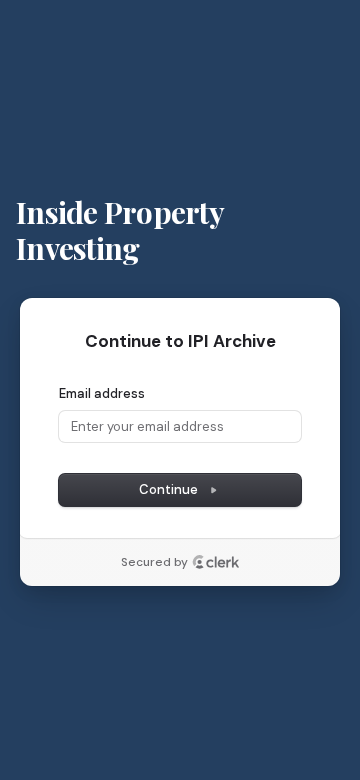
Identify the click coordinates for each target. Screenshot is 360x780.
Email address (102, 393)
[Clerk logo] (216, 562)
